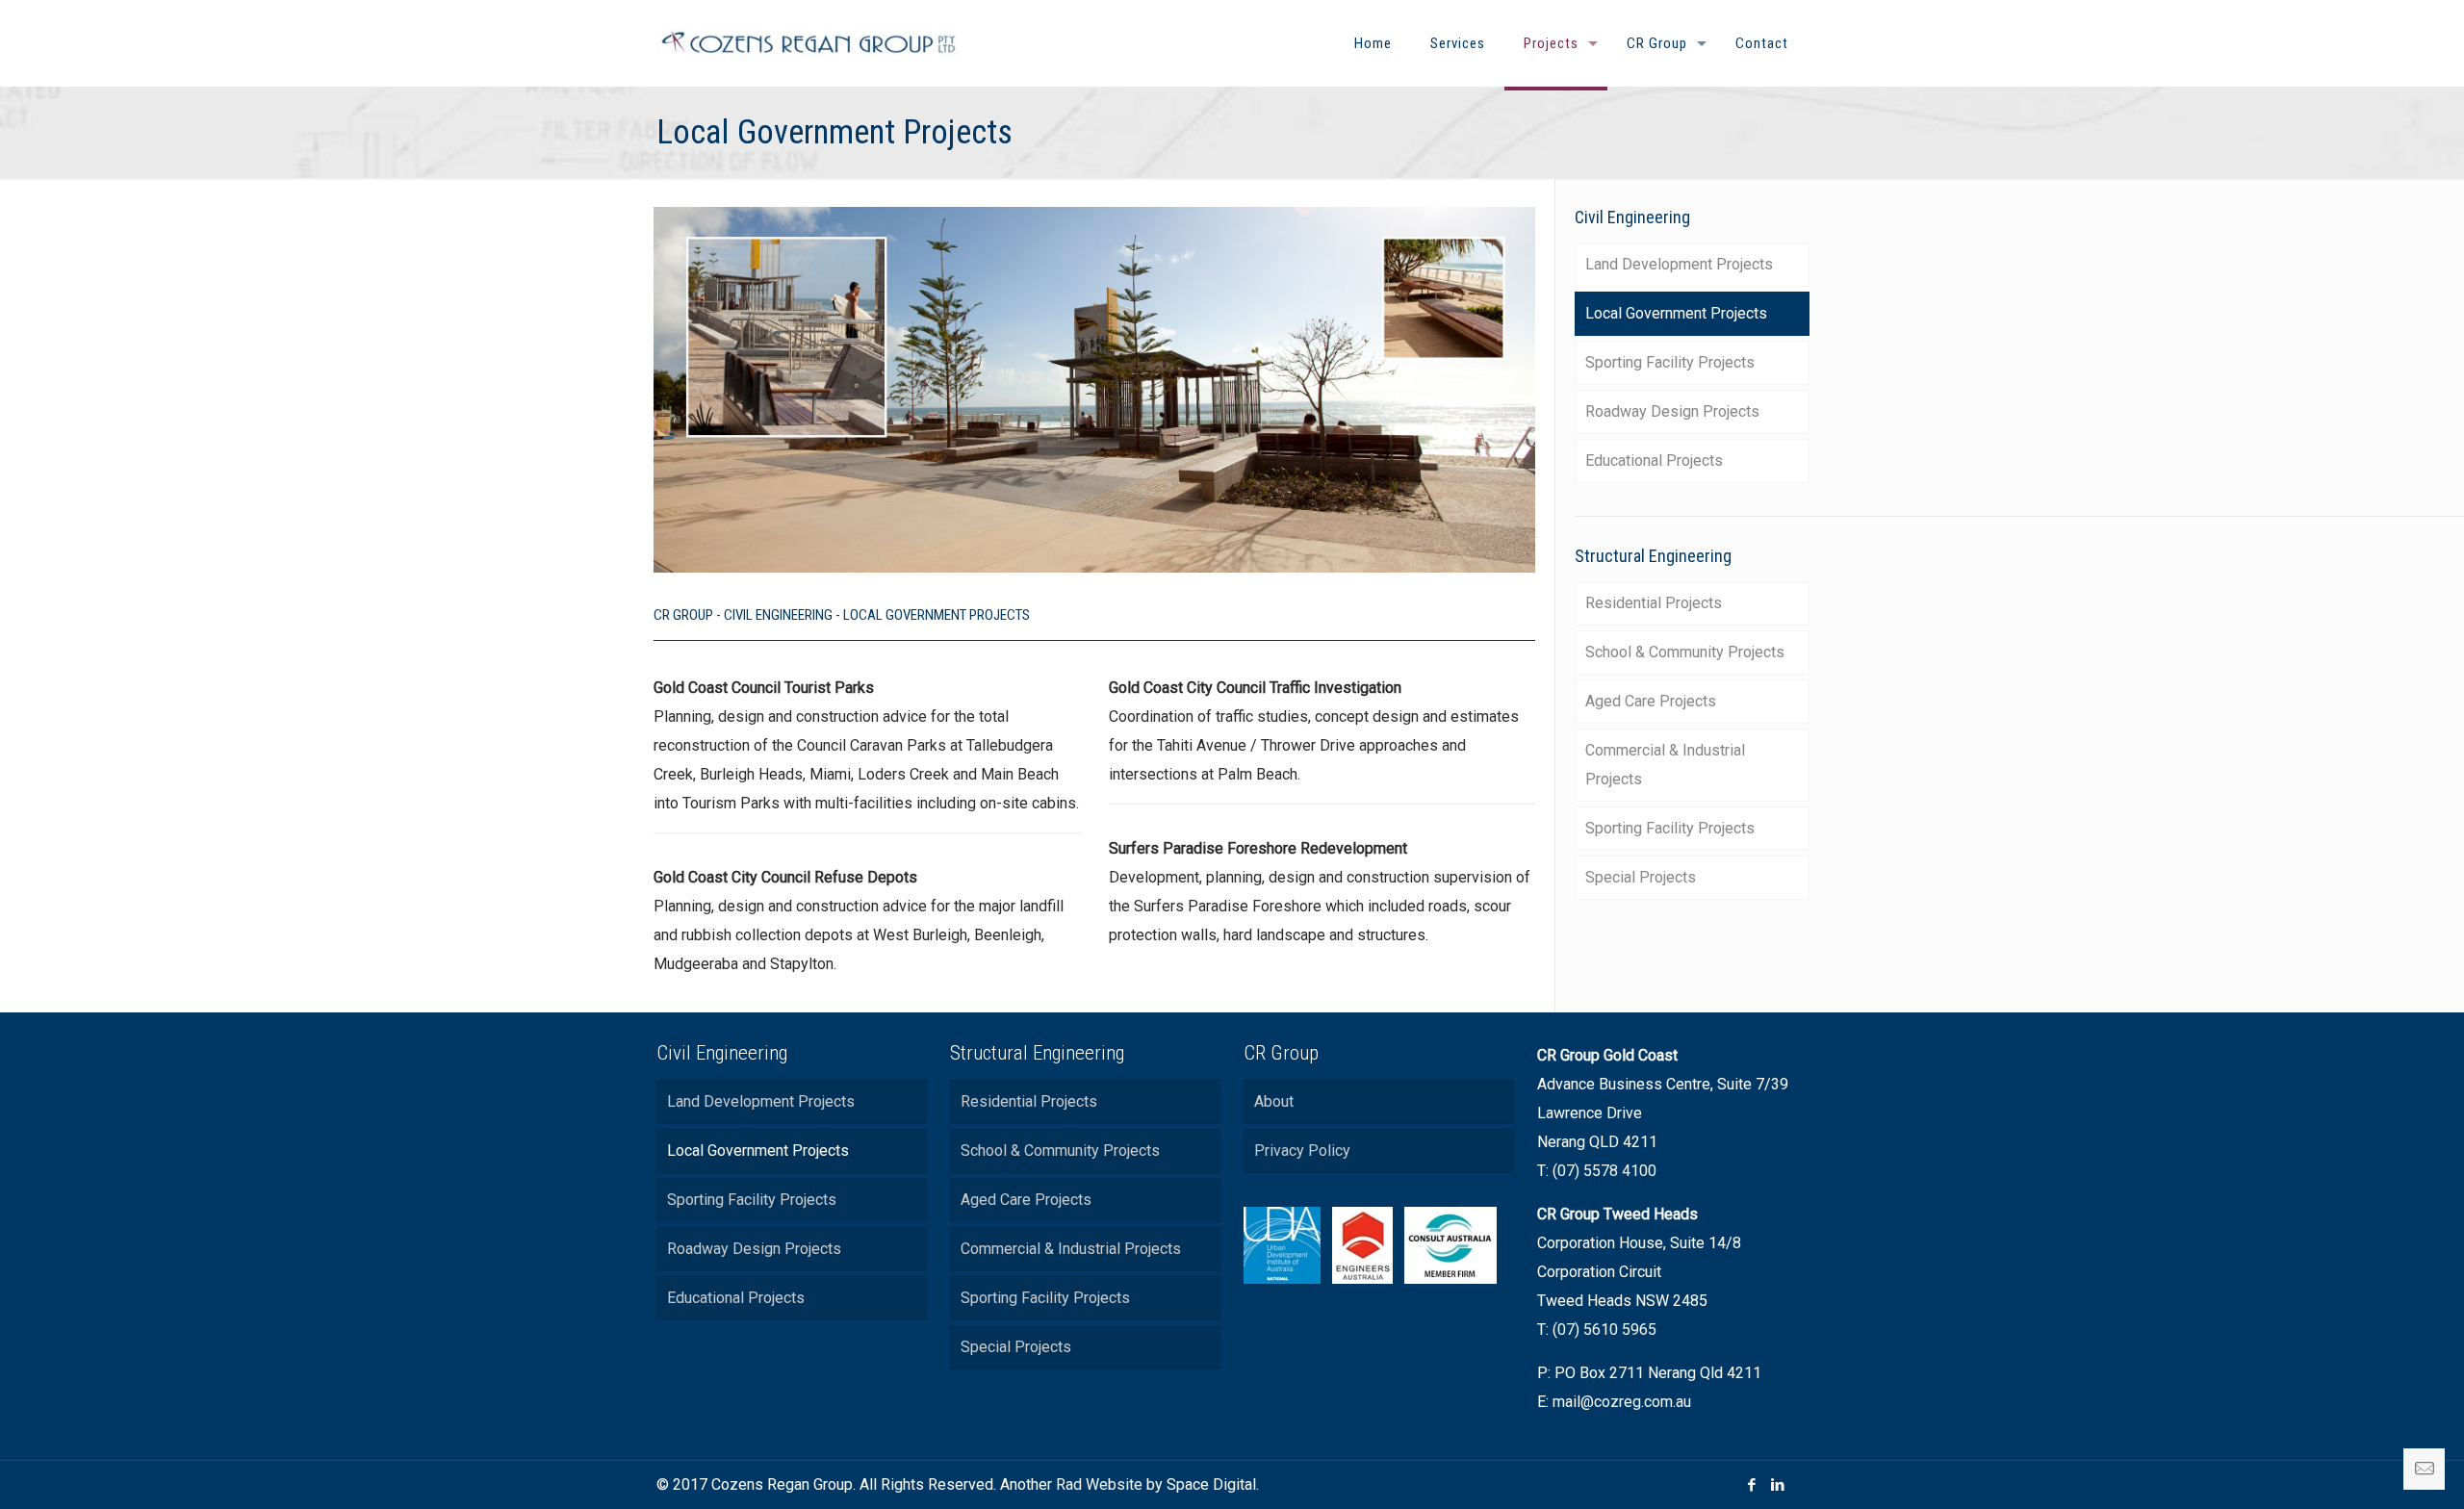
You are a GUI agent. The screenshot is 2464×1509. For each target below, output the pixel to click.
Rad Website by (1109, 1484)
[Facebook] (1752, 1485)
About (1274, 1101)
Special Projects (1641, 877)
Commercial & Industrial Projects (1665, 765)
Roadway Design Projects (1672, 411)
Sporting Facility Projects (1670, 362)
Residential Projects (1654, 603)
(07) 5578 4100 (1604, 1171)
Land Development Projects (1679, 264)
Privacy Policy (1302, 1151)
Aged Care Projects (1651, 701)
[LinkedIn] (1778, 1485)
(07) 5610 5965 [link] (1604, 1330)
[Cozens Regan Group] (809, 43)
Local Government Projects (1676, 313)
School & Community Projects (1685, 652)
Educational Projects (1654, 460)
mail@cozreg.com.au (1622, 1402)
